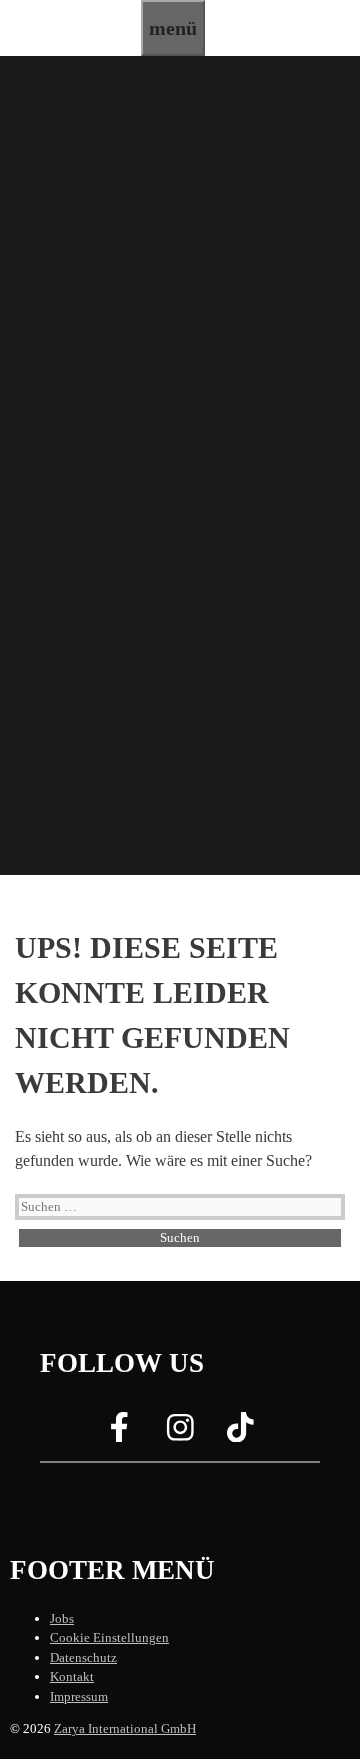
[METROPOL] (70, 43)
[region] (180, 465)
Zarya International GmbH (125, 1728)
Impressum (79, 1696)
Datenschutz (83, 1657)
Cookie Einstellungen (109, 1637)
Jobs (62, 1618)
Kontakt (72, 1676)
